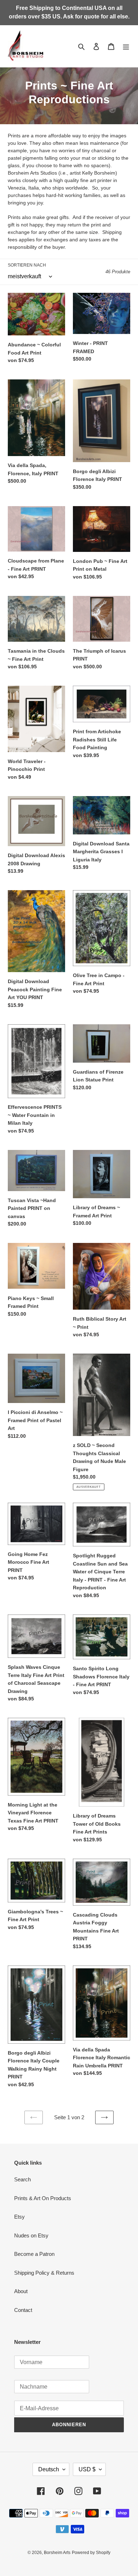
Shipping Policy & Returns (44, 2273)
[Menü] (126, 46)
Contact (23, 2310)
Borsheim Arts (57, 2553)
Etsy (19, 2217)
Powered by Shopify (91, 2553)
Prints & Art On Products (43, 2198)
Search (22, 2179)
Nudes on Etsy (31, 2235)
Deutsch (49, 2469)
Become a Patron (34, 2254)
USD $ (87, 2469)
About (21, 2291)
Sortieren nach (27, 265)
